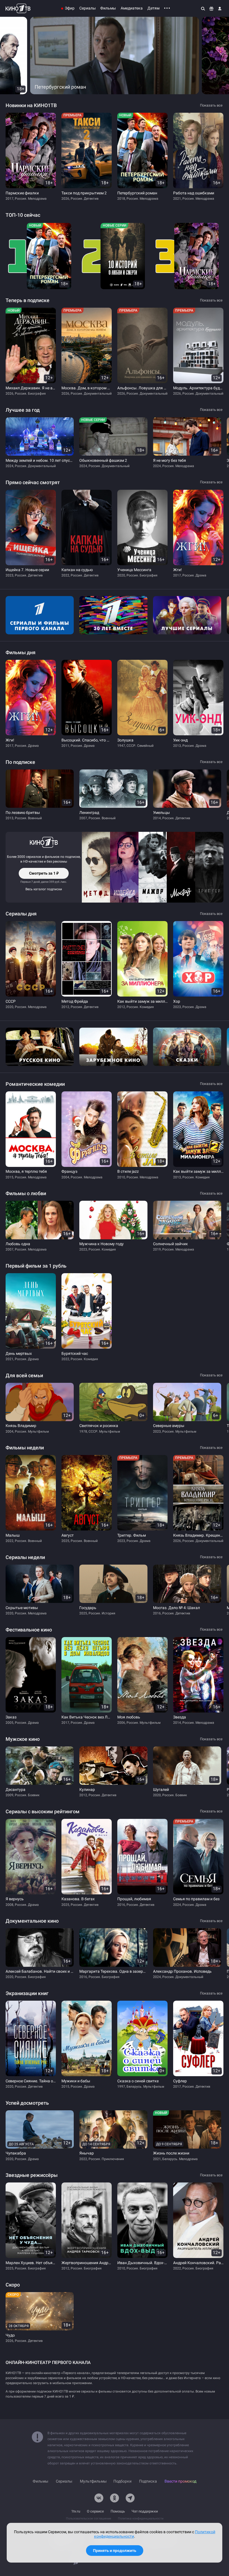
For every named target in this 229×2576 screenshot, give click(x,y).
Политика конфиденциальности (141, 2519)
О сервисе (95, 2511)
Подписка (148, 2481)
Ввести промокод (180, 2481)
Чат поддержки (145, 2511)
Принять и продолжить (115, 2551)
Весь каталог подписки (44, 889)
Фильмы (108, 8)
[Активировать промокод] (211, 8)
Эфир (70, 8)
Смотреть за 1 (44, 875)
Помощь (118, 2511)
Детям (153, 8)
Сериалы (88, 8)
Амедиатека (132, 8)
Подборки (122, 2481)
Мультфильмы (93, 2481)
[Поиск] (203, 8)
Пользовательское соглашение (89, 2519)
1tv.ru (76, 2511)
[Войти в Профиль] (220, 8)
